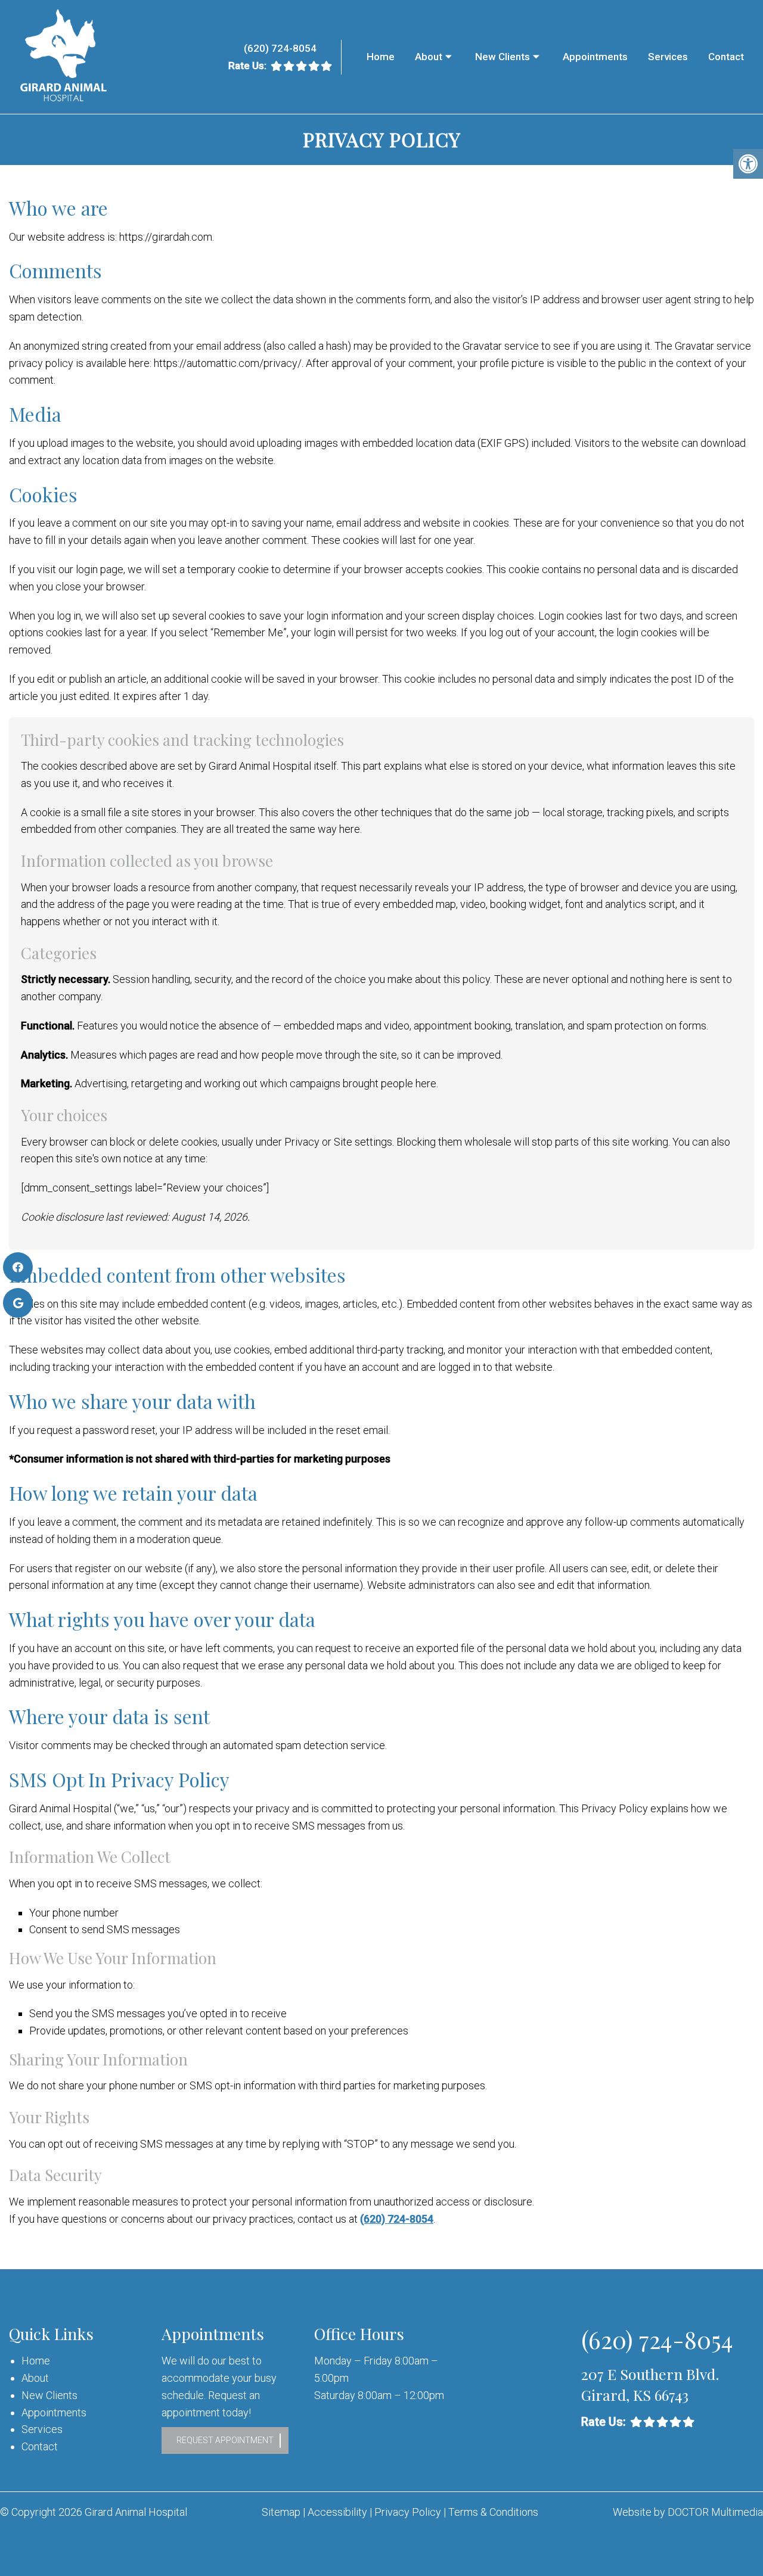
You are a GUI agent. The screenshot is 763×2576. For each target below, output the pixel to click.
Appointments (595, 57)
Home (381, 57)
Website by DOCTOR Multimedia (688, 2512)
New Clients (503, 57)
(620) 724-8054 (280, 48)
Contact (726, 57)
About (429, 57)
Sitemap (281, 2512)
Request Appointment (225, 2440)
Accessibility (337, 2512)
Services (668, 57)
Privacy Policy (409, 2512)
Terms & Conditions (493, 2512)
